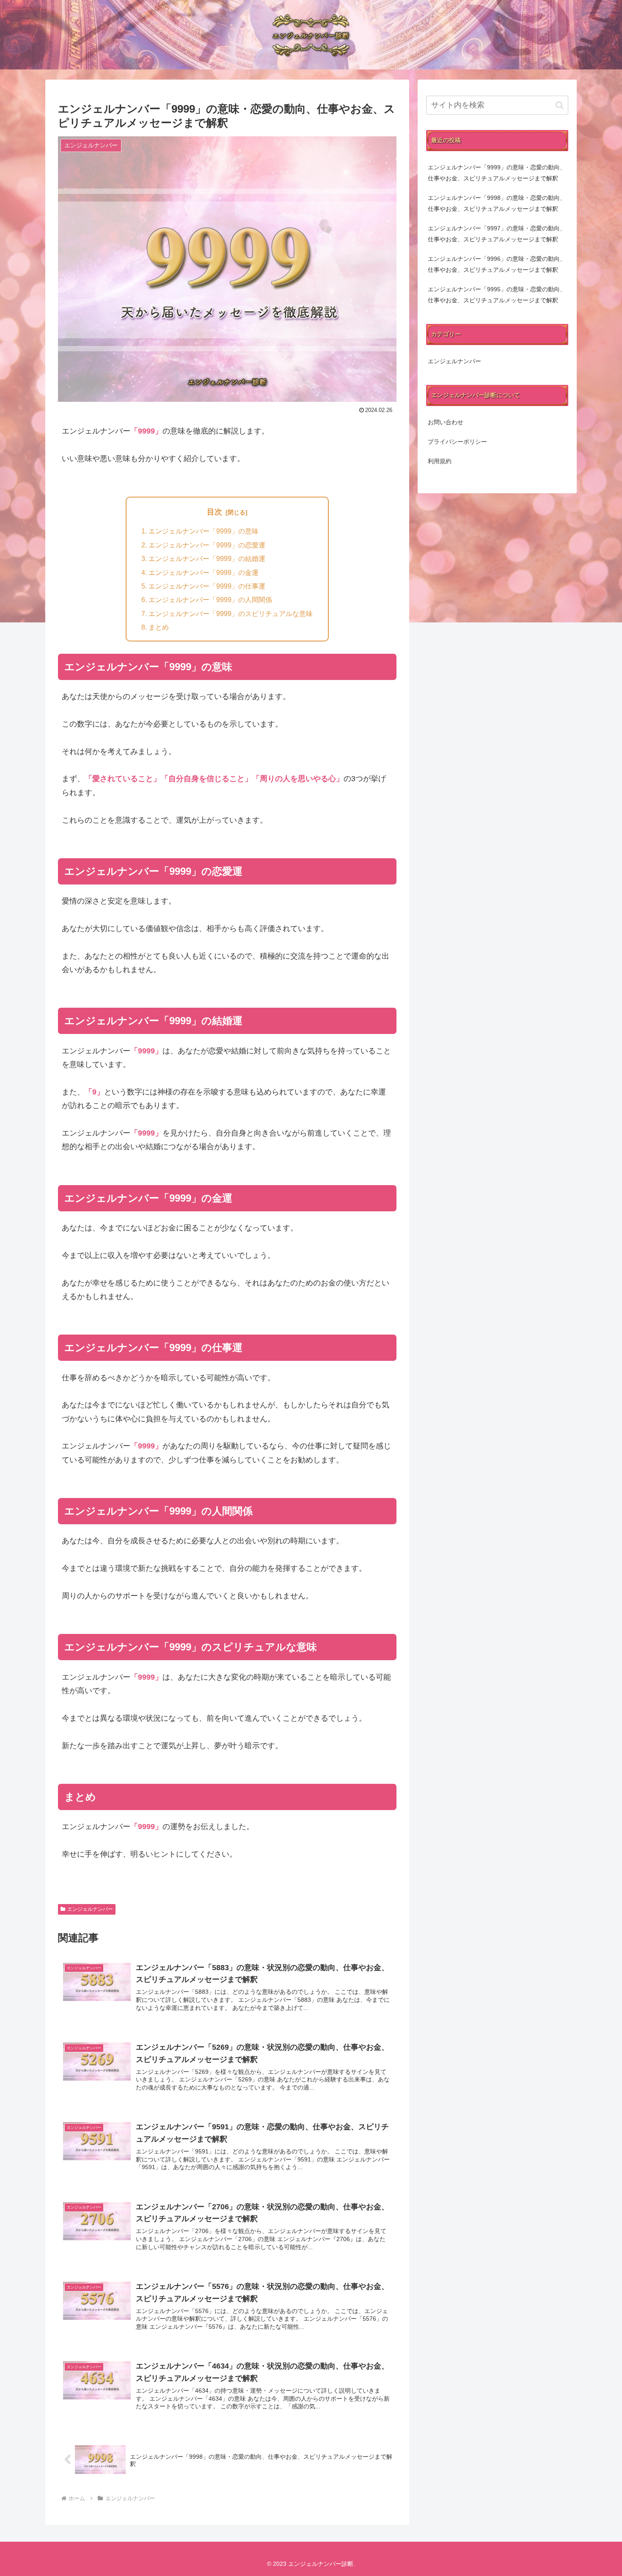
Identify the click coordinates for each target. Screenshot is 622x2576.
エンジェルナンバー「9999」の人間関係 (210, 600)
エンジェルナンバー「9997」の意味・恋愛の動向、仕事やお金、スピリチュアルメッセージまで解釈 (497, 234)
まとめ (159, 627)
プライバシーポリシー (457, 442)
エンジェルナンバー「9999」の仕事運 (207, 586)
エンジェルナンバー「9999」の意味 (204, 531)
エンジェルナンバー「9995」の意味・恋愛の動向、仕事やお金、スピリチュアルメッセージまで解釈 (497, 295)
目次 (215, 512)
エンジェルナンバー (90, 1909)
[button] (560, 105)
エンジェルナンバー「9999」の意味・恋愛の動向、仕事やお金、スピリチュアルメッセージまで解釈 (497, 173)
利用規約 (440, 461)
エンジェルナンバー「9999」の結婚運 (207, 558)
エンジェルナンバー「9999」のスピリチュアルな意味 (231, 614)
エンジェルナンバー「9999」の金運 (204, 572)
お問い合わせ (446, 422)
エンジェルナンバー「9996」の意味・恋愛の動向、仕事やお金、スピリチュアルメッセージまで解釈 (497, 264)
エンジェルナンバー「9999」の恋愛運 (207, 545)
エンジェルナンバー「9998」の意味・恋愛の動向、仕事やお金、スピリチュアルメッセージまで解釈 (497, 203)
